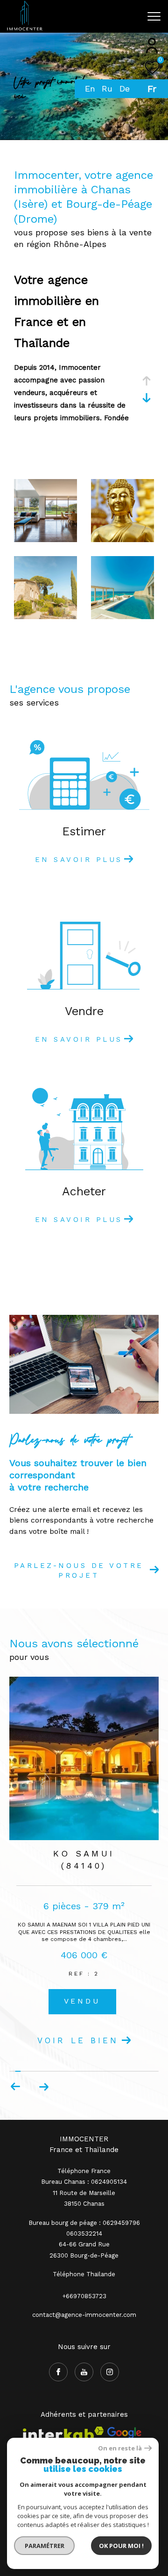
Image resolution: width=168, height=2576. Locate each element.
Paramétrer (45, 2546)
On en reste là (120, 2448)
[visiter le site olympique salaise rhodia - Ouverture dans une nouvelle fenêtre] (133, 2436)
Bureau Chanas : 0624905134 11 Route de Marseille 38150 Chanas (84, 2160)
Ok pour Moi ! (121, 2546)
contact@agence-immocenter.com (84, 2282)
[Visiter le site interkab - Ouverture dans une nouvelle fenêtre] (63, 2406)
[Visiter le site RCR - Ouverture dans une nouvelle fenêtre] (58, 2436)
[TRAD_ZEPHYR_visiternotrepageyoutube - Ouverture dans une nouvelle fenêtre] (84, 2339)
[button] (44, 2054)
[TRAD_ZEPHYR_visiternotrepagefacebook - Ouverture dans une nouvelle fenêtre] (58, 2339)
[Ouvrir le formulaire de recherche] (132, 16)
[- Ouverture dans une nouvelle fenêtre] (124, 2402)
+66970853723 (84, 2263)
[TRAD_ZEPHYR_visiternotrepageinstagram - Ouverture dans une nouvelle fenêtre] (110, 2339)
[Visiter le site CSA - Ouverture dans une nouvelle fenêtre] (31, 2436)
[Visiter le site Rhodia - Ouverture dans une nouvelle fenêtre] (83, 2436)
